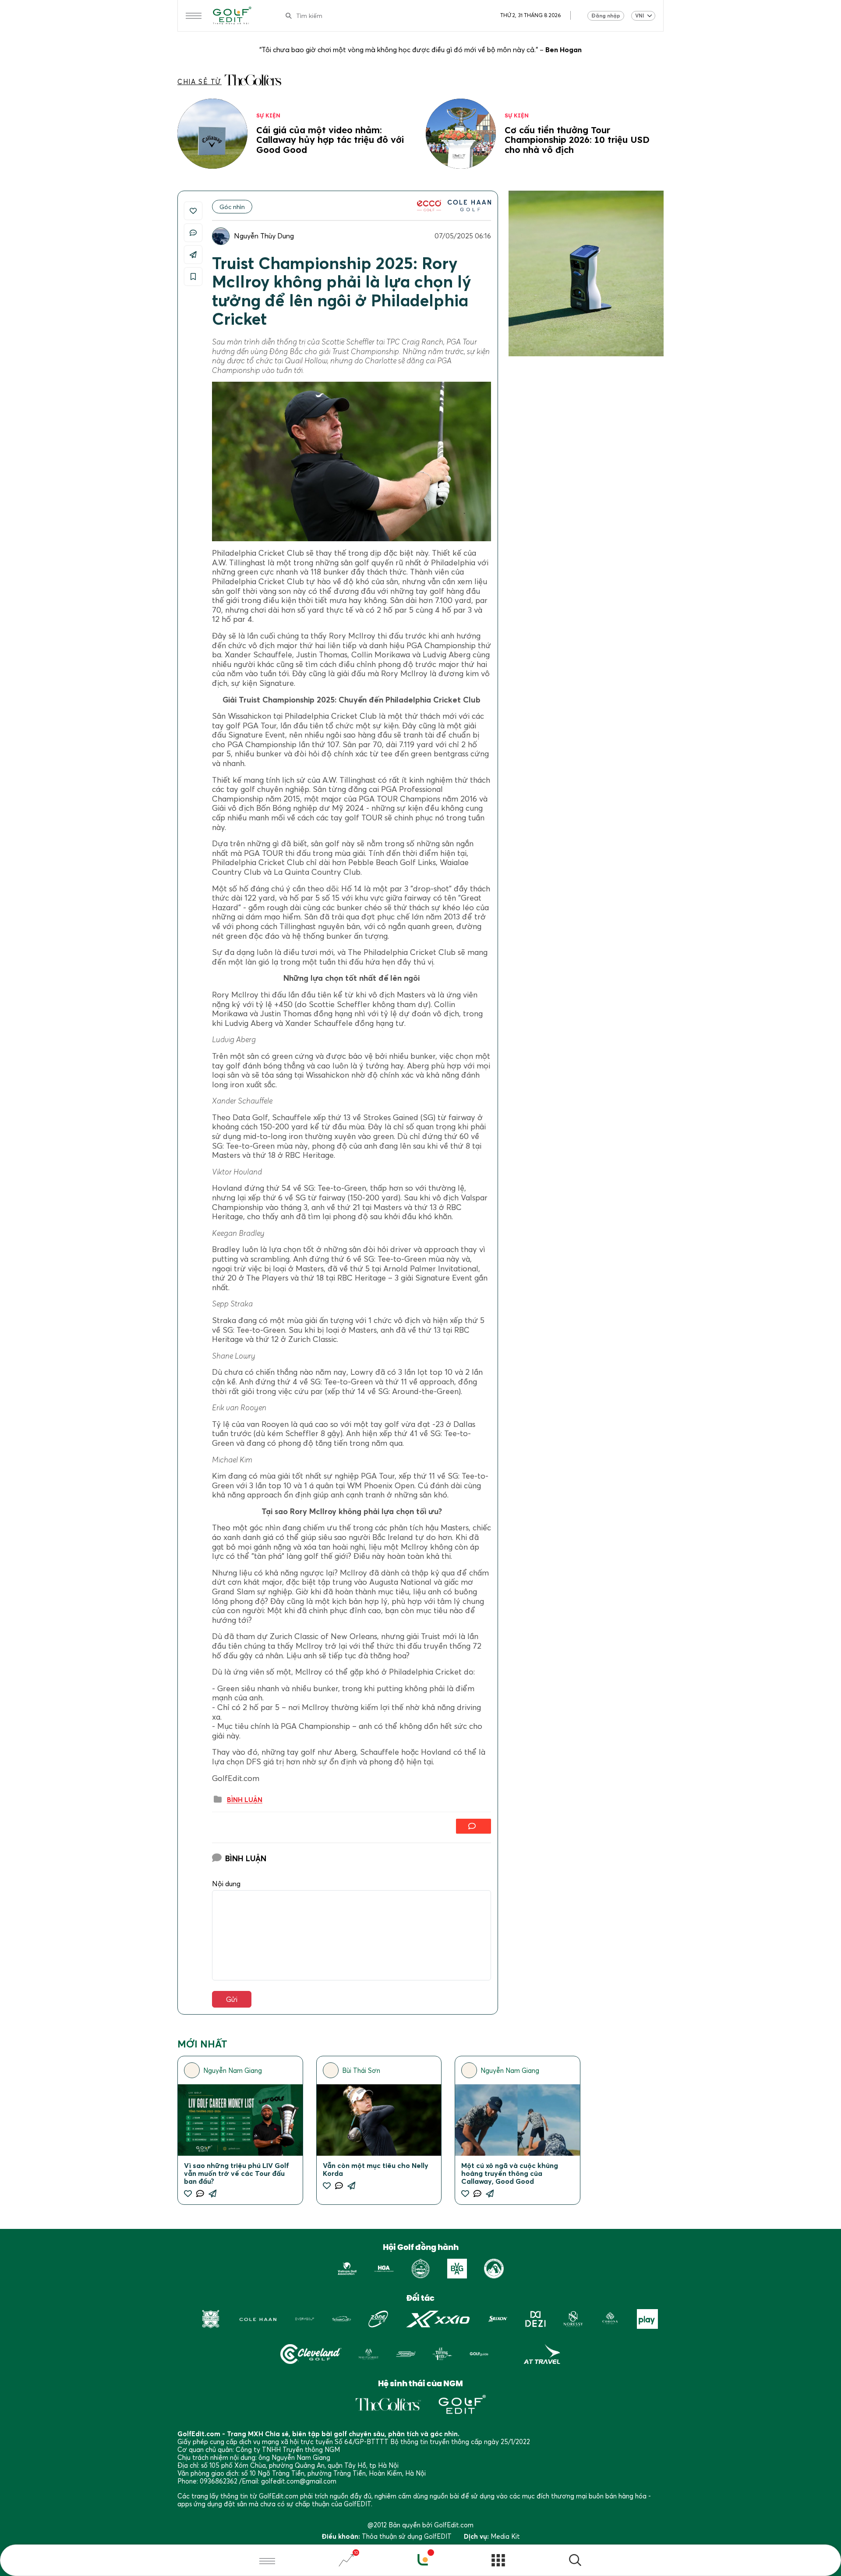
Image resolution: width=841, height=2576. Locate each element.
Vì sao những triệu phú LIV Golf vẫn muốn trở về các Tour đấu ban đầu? (237, 2173)
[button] (575, 2561)
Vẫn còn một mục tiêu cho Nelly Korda (376, 2169)
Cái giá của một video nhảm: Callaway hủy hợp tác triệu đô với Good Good (330, 140)
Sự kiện (268, 115)
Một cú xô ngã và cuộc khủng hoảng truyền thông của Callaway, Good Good (510, 2173)
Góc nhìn (232, 207)
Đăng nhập (606, 16)
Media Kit (505, 2536)
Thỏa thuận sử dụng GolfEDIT (407, 2536)
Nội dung (226, 1884)
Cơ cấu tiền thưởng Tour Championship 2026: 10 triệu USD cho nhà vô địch (577, 140)
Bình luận (245, 1800)
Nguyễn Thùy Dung (264, 236)
